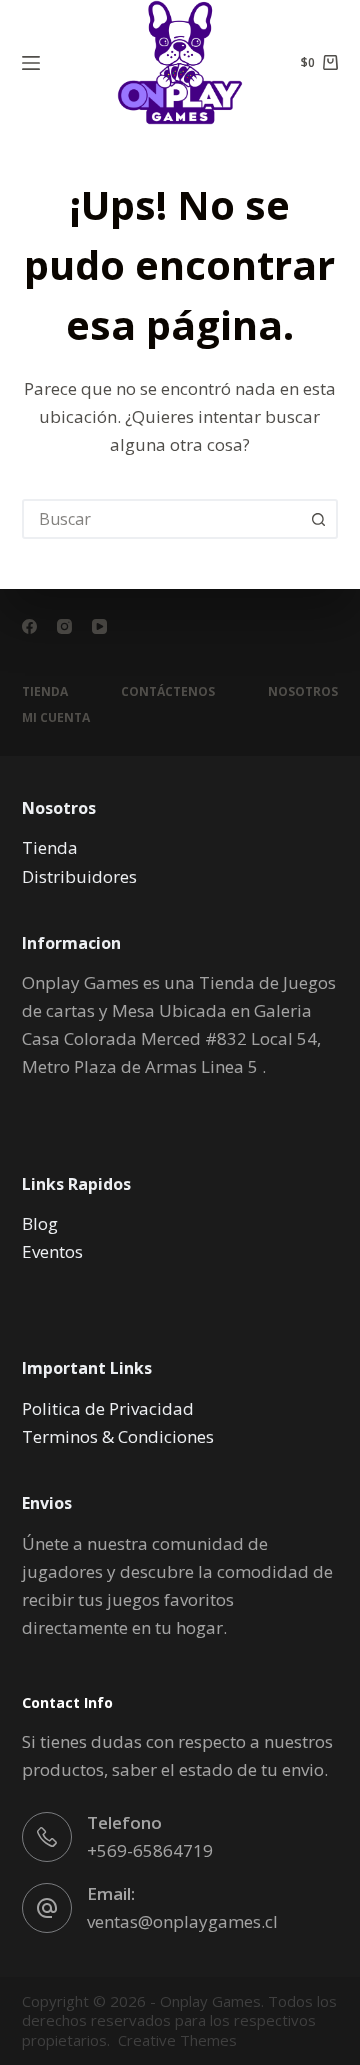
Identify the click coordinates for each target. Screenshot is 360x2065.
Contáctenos (168, 692)
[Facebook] (29, 626)
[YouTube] (99, 626)
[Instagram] (64, 626)
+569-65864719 (150, 1850)
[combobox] (162, 519)
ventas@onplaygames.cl (182, 1921)
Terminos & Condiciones (118, 1436)
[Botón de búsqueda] (318, 519)
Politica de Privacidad (108, 1408)
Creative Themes (177, 2040)
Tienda (45, 692)
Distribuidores (79, 876)
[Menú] (31, 63)
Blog (40, 1223)
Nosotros (303, 692)
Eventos (52, 1251)
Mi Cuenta (56, 718)
